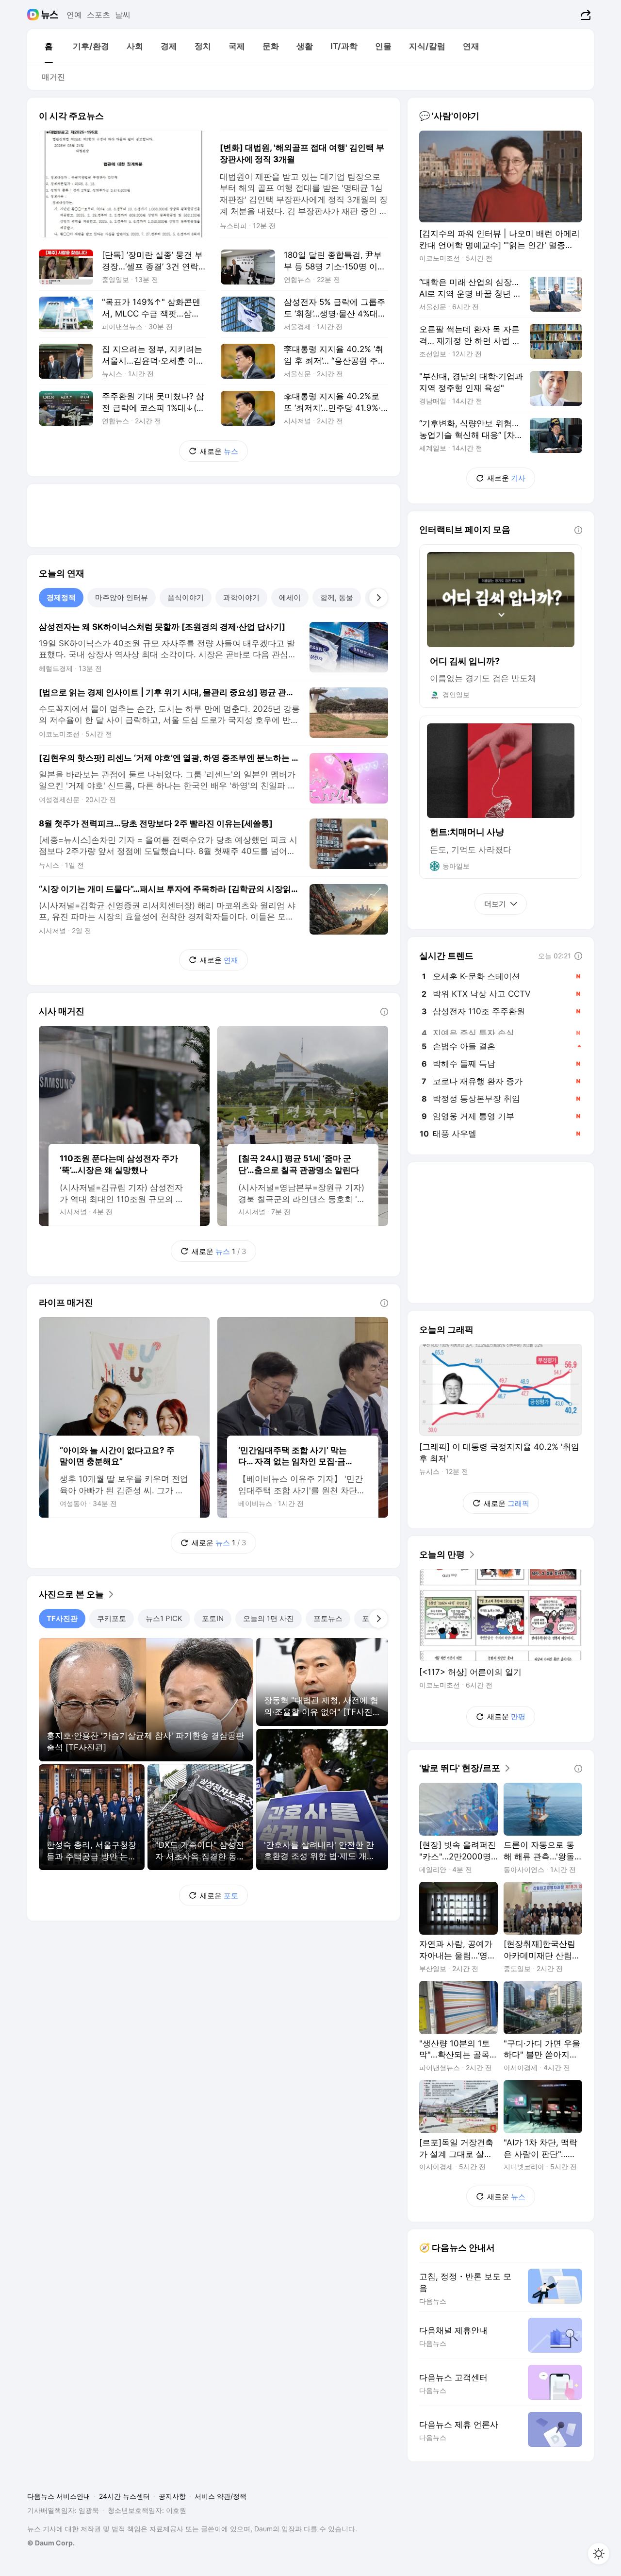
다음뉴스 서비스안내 (59, 2496)
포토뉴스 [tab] (328, 1618)
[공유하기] (584, 15)
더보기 (495, 904)
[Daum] (34, 15)
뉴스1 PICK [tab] (164, 1618)
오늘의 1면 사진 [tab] (269, 1618)
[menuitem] (49, 46)
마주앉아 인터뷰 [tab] (122, 597)
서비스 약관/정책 (221, 2496)
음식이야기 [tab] (186, 597)
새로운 (219, 451)
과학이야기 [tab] (241, 597)
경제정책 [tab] (61, 597)
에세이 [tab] (290, 597)
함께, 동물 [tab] (337, 597)
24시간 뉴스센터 (124, 2496)
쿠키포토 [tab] (112, 1618)
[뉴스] (50, 15)
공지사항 (172, 2496)
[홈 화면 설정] (599, 2554)
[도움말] (384, 1012)
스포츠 (98, 15)
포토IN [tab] (213, 1618)
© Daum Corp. (51, 2543)
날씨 (123, 15)
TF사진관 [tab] (62, 1618)
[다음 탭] (378, 598)
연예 (74, 15)
